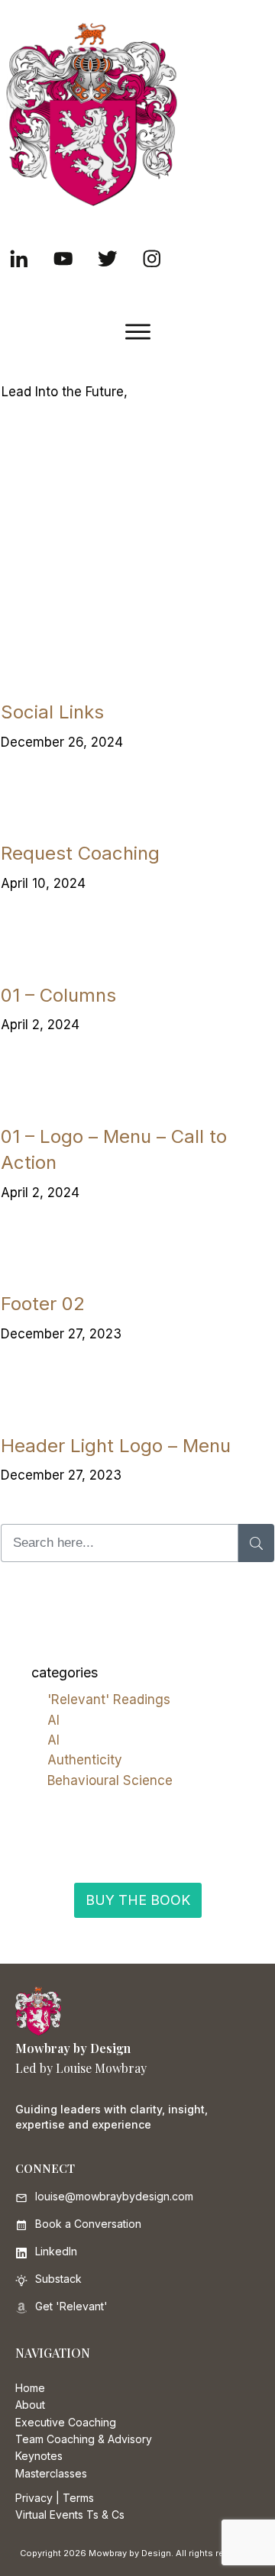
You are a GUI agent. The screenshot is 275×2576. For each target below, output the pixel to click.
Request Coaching (80, 853)
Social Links (52, 712)
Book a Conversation (88, 2224)
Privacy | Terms (55, 2498)
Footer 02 (43, 1304)
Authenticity (85, 1760)
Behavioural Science (110, 1780)
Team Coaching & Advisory (84, 2439)
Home (30, 2388)
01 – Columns (58, 995)
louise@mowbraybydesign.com (114, 2196)
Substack (58, 2279)
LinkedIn (56, 2251)
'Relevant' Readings (109, 1700)
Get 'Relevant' (71, 2306)
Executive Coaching (66, 2422)
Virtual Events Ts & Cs (70, 2515)
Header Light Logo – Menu (116, 1446)
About (30, 2405)
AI (53, 1720)
